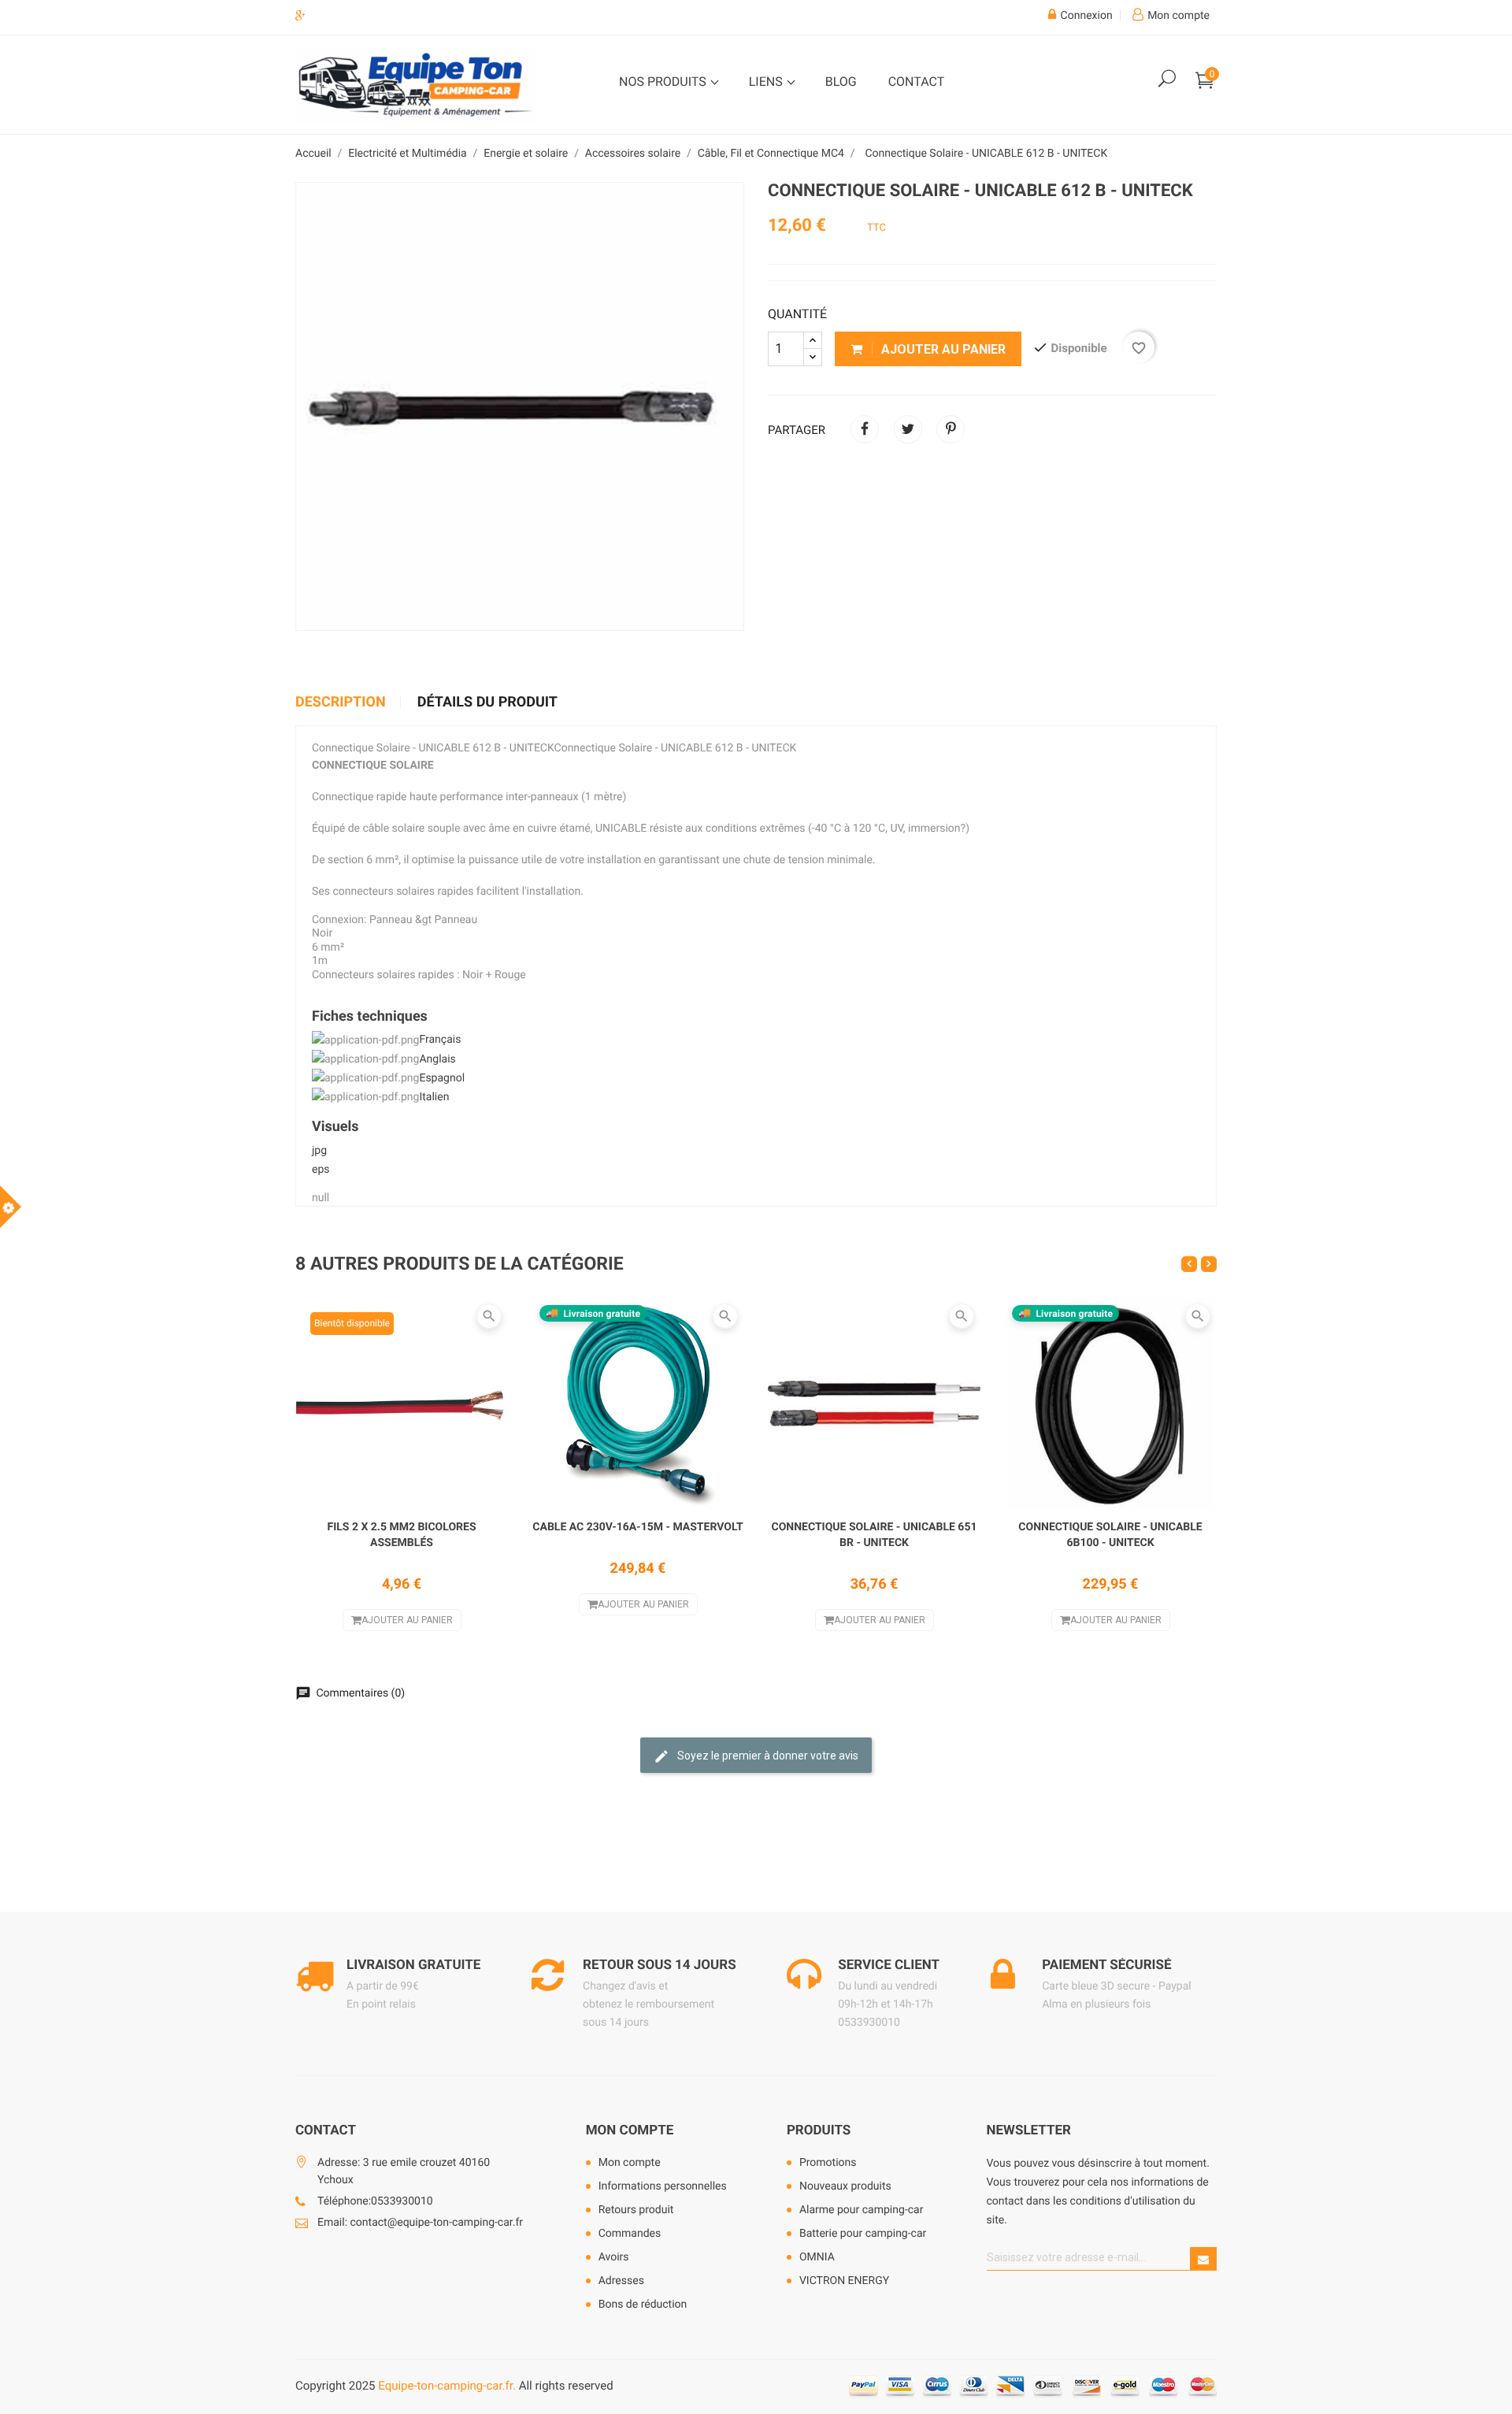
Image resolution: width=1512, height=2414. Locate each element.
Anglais (437, 1059)
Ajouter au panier (942, 349)
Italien (434, 1097)
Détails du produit (487, 703)
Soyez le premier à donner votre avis (767, 1756)
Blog (841, 82)
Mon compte (630, 2130)
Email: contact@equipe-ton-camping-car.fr (420, 2223)
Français (440, 1040)
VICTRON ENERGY (844, 2281)
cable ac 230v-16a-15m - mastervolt (637, 1527)
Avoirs (614, 2257)
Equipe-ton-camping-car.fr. (447, 2386)
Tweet (908, 429)
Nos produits (664, 82)
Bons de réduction (643, 2305)
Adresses (621, 2281)
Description (341, 703)
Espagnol (442, 1078)
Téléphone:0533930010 (375, 2201)
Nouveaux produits (845, 2186)
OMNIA (817, 2257)
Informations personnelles (663, 2186)
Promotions (828, 2163)
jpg (319, 1151)
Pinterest (951, 429)
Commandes (630, 2234)
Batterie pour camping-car (863, 2234)
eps (321, 1170)
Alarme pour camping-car (862, 2210)
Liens (767, 82)
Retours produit (636, 2210)
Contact (917, 82)
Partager (865, 429)
